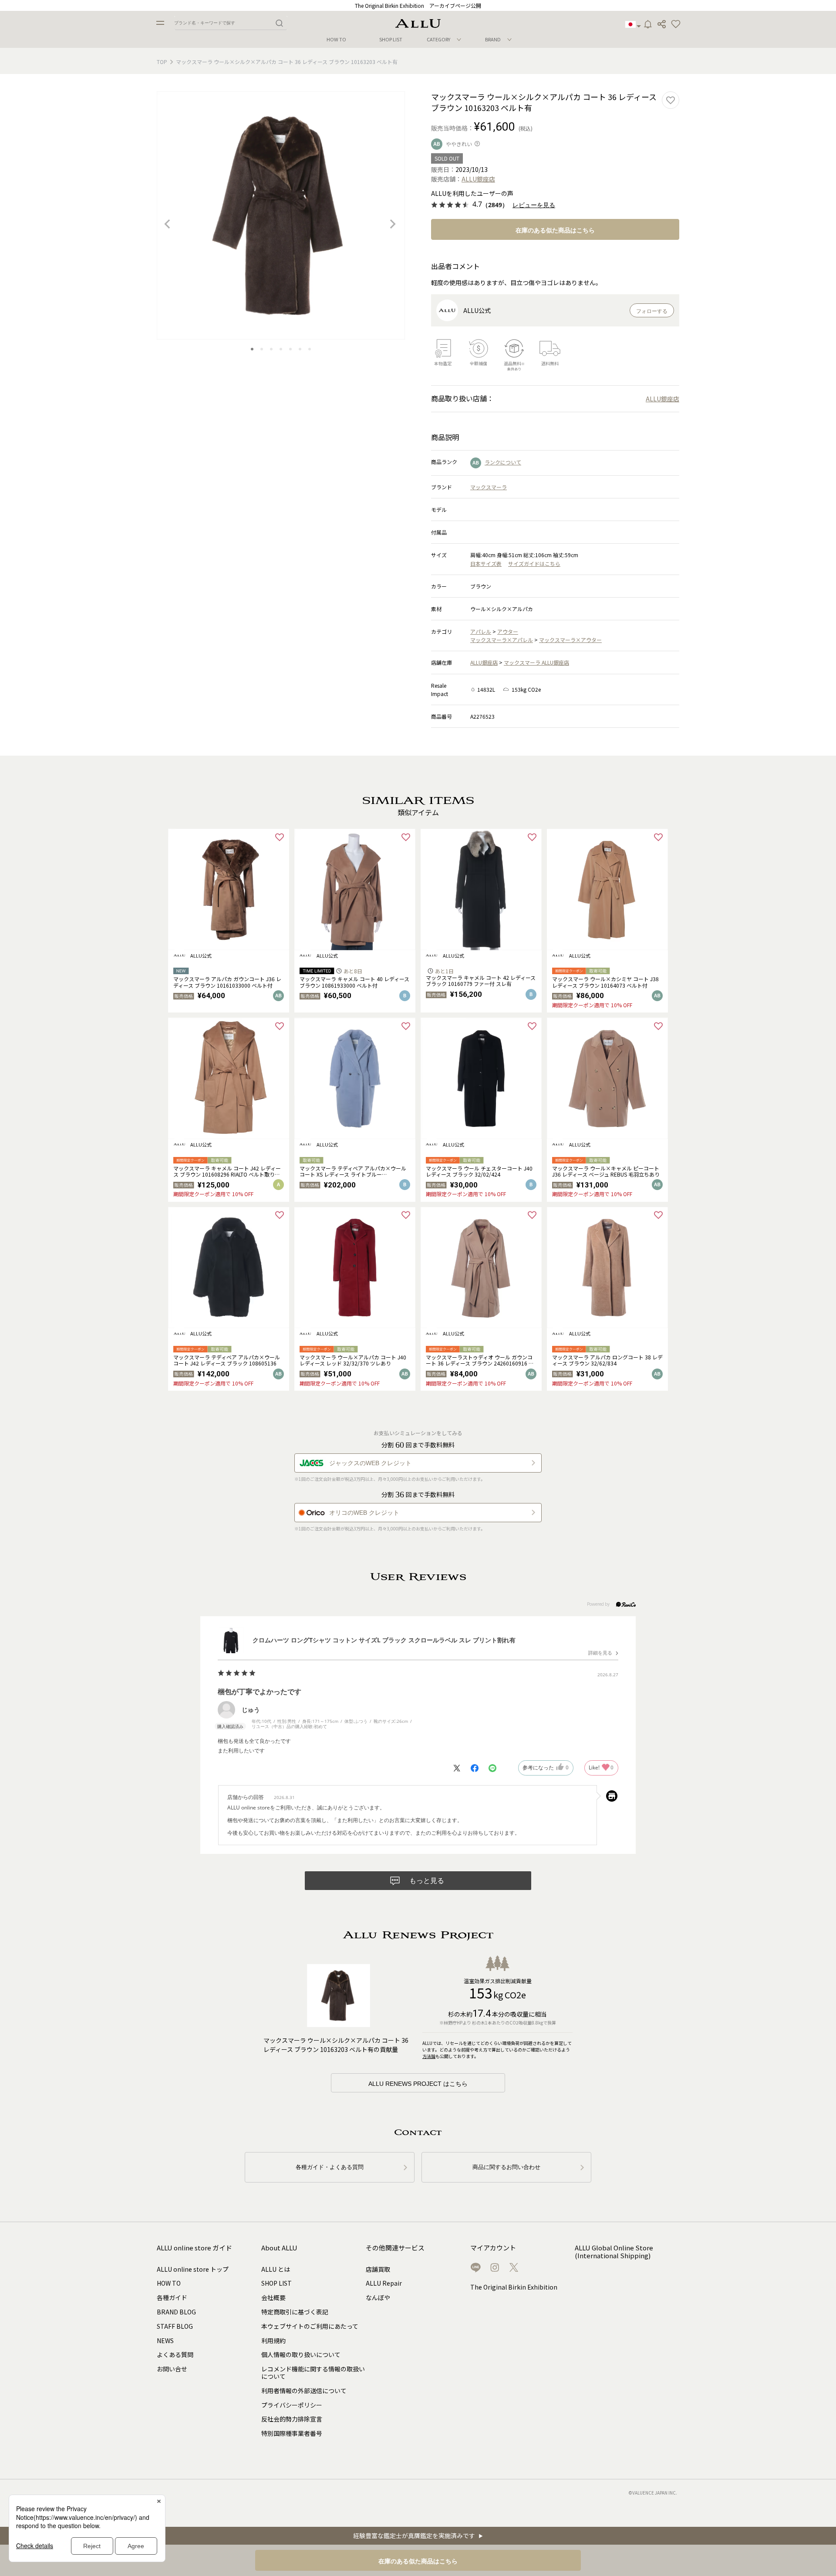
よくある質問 (175, 2354)
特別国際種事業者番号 (292, 2433)
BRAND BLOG (176, 2312)
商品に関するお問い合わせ (506, 2167)
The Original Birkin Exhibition (514, 2287)
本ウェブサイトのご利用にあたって (310, 2326)
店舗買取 (378, 2269)
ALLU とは (276, 2269)
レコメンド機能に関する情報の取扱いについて (313, 2373)
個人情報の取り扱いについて (301, 2354)
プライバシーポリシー (292, 2405)
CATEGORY (438, 39)
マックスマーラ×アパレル (502, 640)
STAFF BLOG (175, 2326)
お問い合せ (172, 2369)
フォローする (652, 311)
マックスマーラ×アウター (570, 640)
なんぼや (378, 2297)
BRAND (493, 39)
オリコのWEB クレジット (364, 1513)
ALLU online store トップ (193, 2269)
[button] (676, 24)
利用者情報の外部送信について (304, 2391)
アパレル (481, 631)
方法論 (429, 2056)
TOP (162, 62)
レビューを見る (534, 205)
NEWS (165, 2341)
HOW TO (336, 39)
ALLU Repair (384, 2283)
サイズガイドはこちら (534, 563)
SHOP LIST (391, 39)
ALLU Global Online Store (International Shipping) (614, 2252)
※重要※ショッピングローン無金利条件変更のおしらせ (418, 5)
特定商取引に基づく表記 (295, 2312)
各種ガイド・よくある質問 (330, 2167)
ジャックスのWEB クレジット (370, 1463)
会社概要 (273, 2297)
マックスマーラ (489, 487)
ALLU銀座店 (484, 662)
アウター (508, 631)
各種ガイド (172, 2297)
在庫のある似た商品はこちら (555, 230)
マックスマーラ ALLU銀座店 (536, 662)
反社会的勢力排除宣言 (292, 2419)
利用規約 (273, 2341)
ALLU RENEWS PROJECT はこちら (418, 2084)
